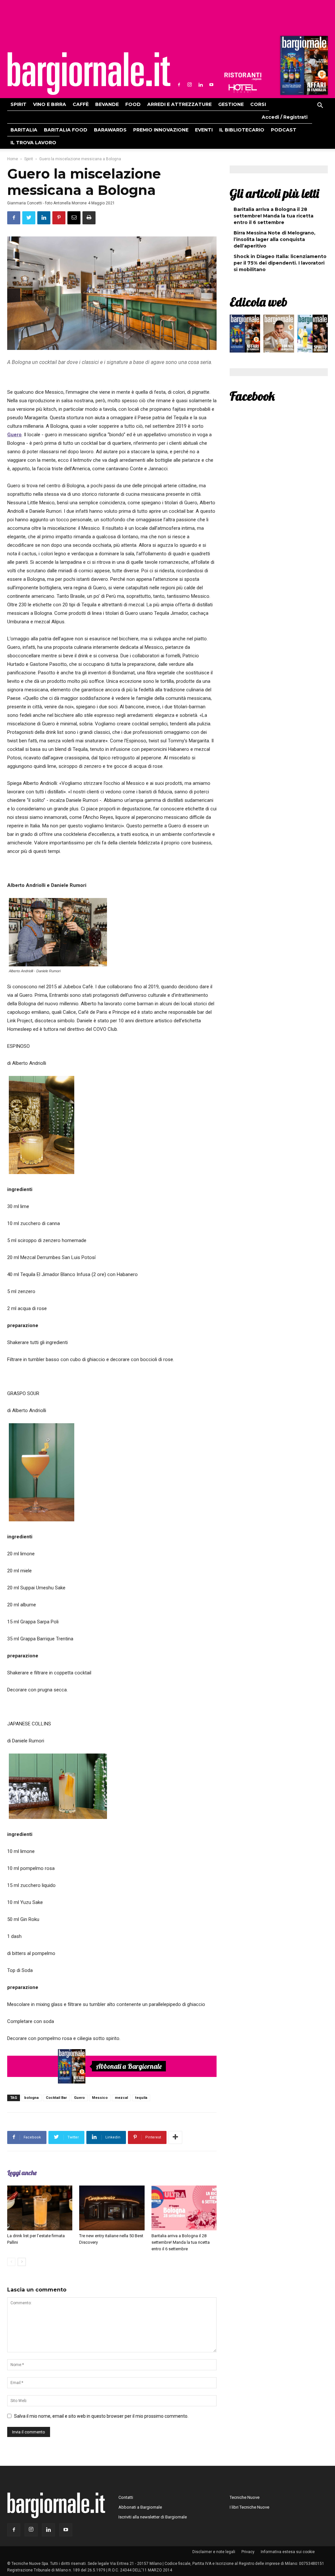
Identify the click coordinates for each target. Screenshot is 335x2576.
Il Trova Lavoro (33, 143)
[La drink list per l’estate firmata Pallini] (40, 2208)
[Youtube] (211, 85)
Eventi (204, 130)
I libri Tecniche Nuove (249, 2507)
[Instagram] (190, 85)
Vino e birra (50, 104)
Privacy (248, 2552)
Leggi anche (22, 2173)
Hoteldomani (243, 88)
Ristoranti (243, 77)
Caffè (81, 104)
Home (13, 159)
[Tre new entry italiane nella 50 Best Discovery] (112, 2208)
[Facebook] (179, 85)
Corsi (258, 104)
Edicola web (258, 302)
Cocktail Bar (56, 2098)
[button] (320, 106)
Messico (100, 2098)
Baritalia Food (66, 130)
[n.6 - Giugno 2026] (279, 335)
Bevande (107, 104)
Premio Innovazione (161, 130)
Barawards (110, 130)
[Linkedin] (201, 85)
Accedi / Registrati (285, 117)
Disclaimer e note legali (214, 2552)
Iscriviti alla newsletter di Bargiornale (153, 2517)
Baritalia (24, 130)
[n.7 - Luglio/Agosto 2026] (303, 67)
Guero (79, 2098)
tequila (141, 2098)
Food (133, 104)
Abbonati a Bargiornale (129, 2066)
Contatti (126, 2497)
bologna (31, 2098)
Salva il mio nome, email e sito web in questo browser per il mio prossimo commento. (101, 2416)
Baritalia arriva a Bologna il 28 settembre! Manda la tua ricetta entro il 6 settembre (181, 2242)
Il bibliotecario (242, 130)
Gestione (231, 104)
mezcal (121, 2098)
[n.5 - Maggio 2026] (313, 335)
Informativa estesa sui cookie (288, 2552)
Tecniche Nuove (245, 2497)
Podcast (284, 130)
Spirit (18, 104)
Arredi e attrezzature (179, 104)
